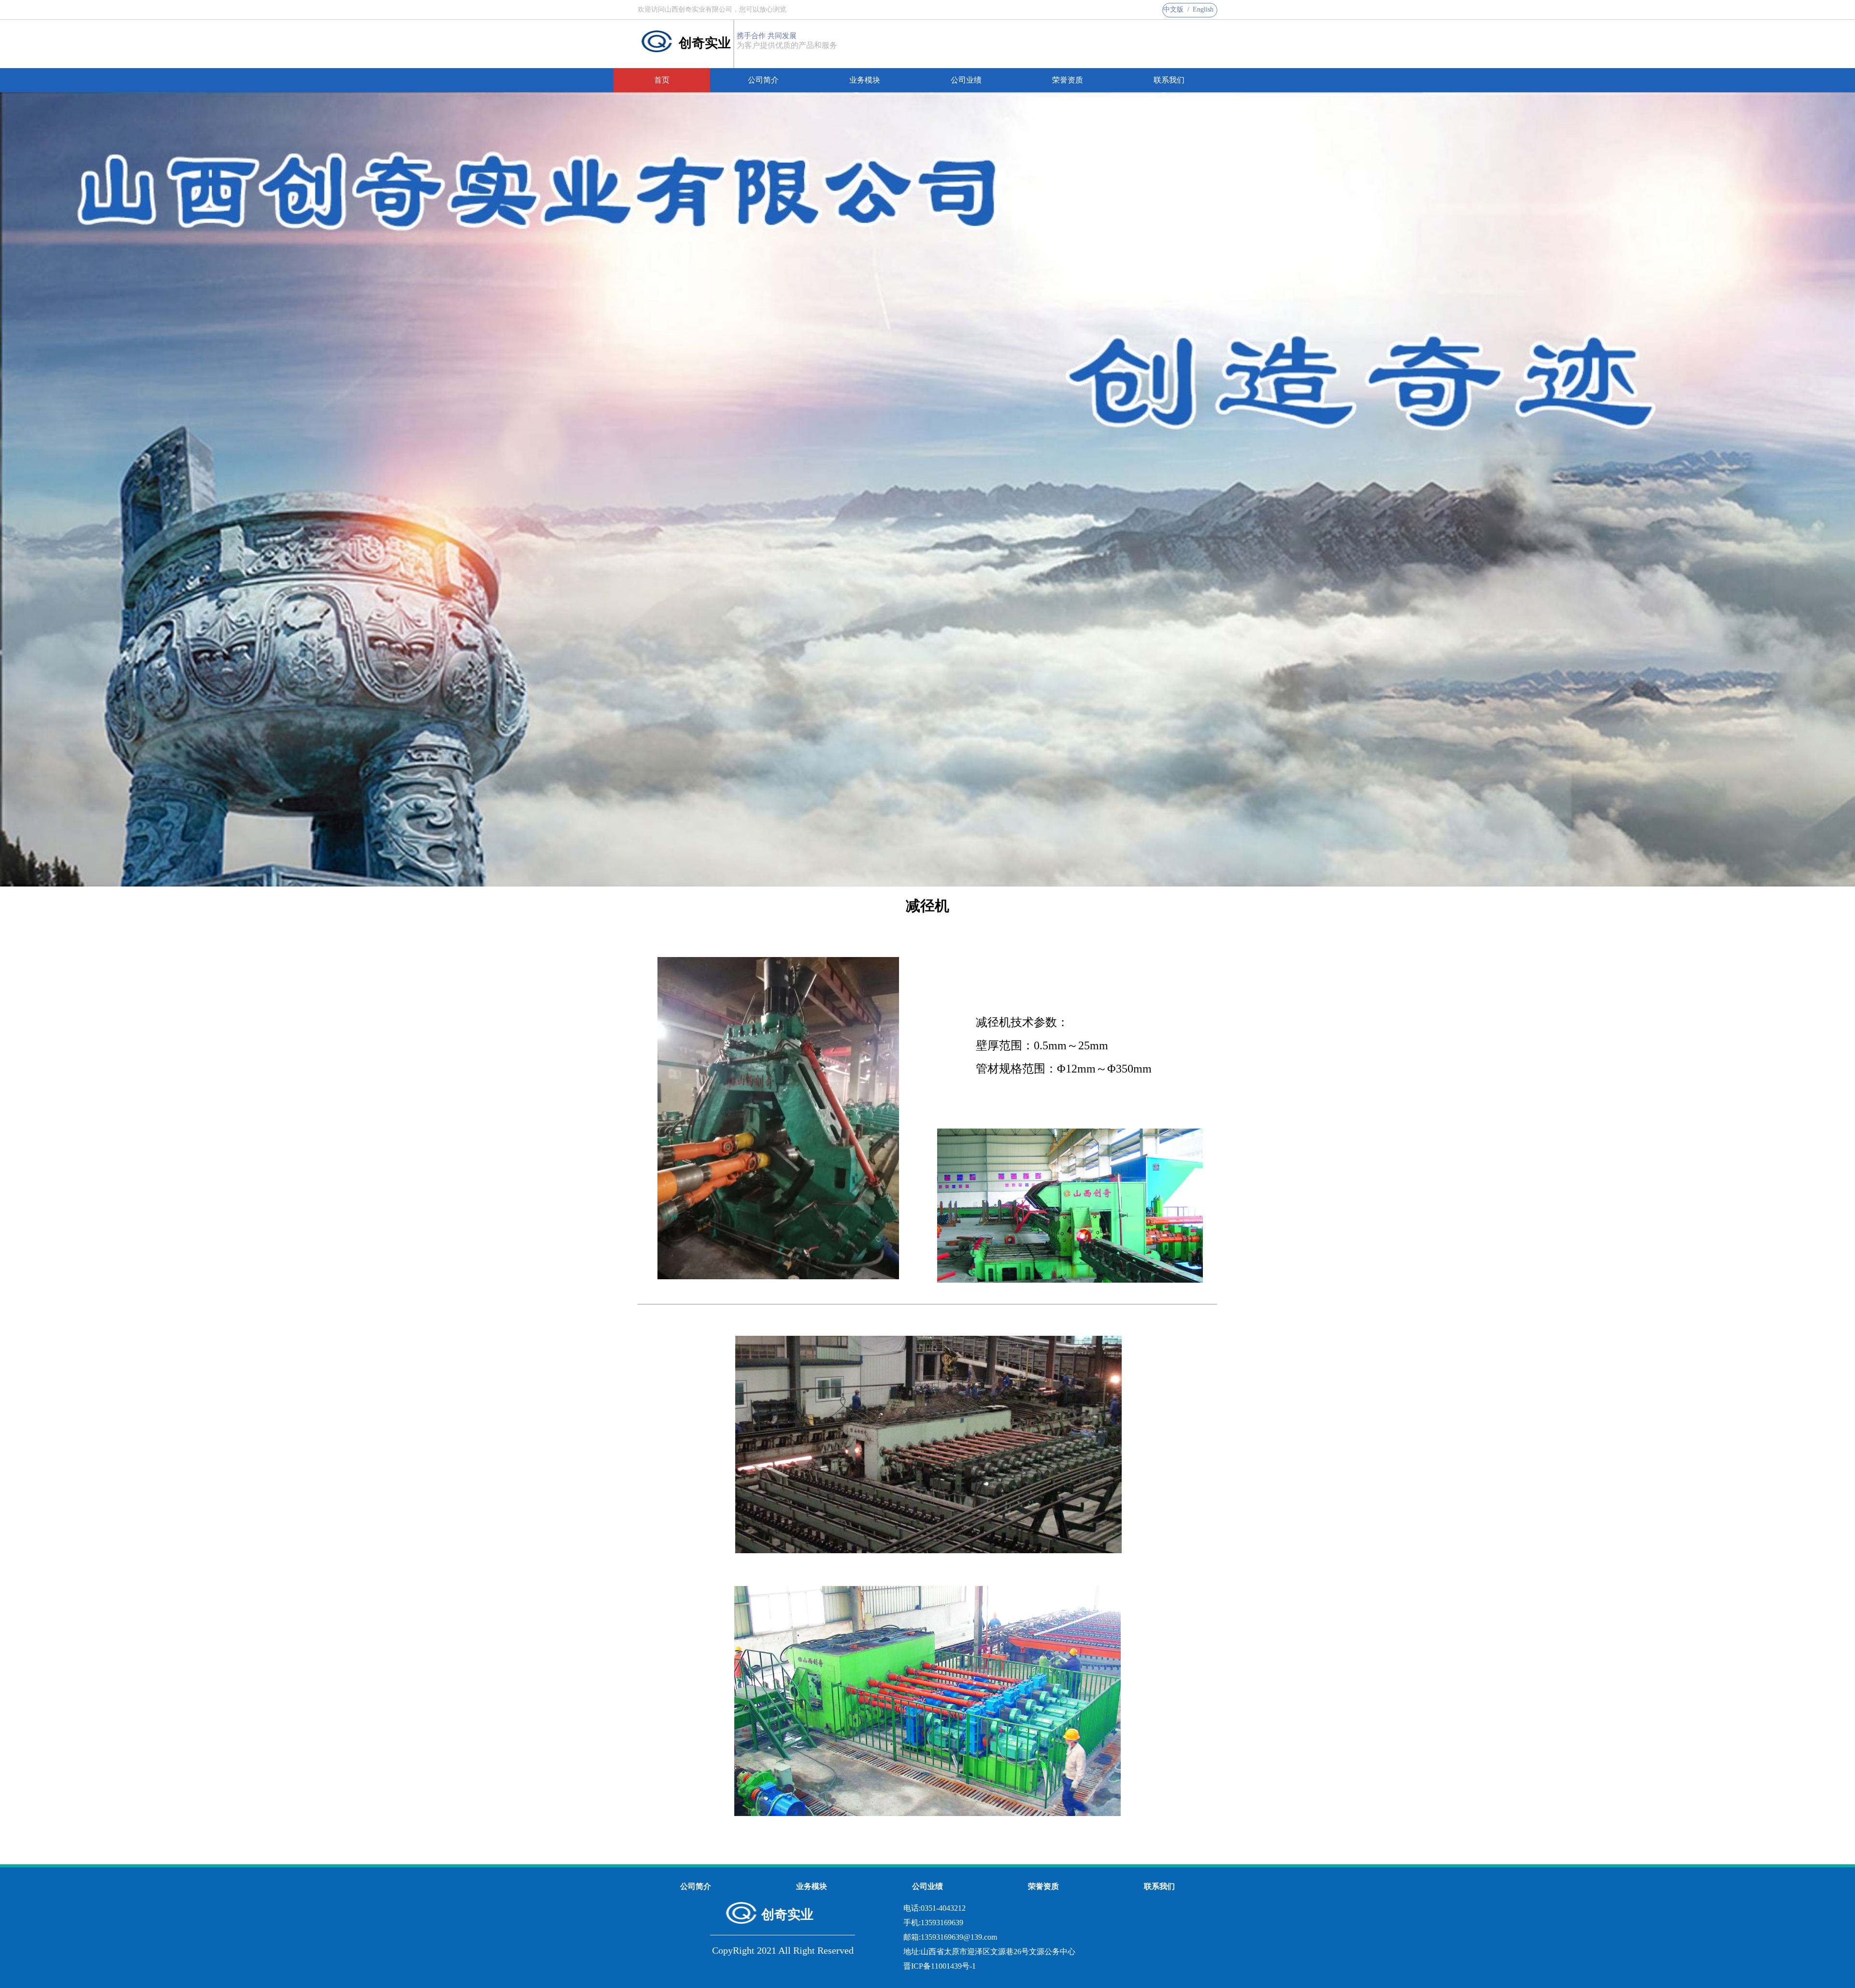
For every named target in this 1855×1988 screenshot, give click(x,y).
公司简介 (763, 80)
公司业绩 (966, 80)
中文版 (1173, 9)
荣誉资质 (1068, 80)
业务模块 (865, 80)
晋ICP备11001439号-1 (940, 1966)
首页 (662, 80)
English (1203, 9)
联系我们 (1169, 80)
